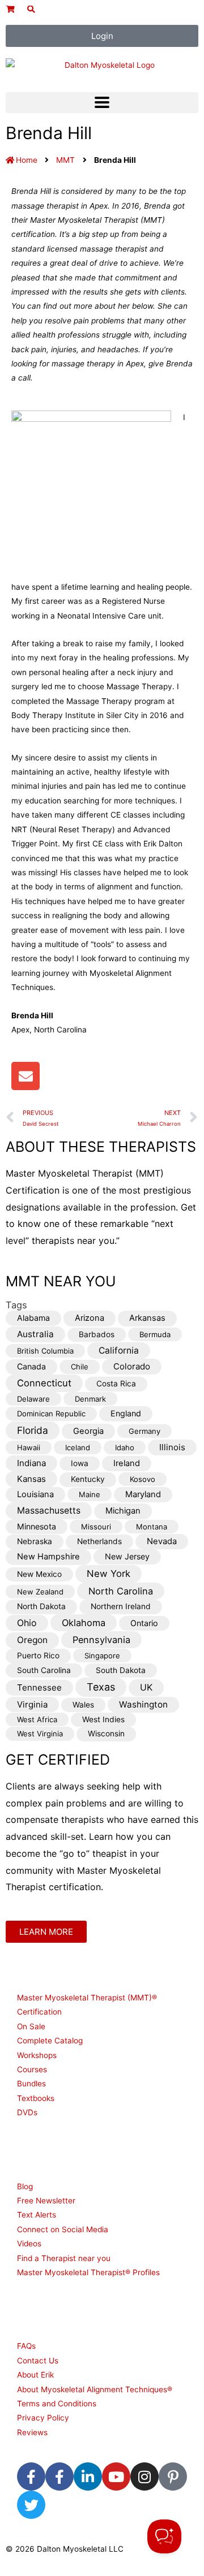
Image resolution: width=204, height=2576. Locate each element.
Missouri (96, 1527)
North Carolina (121, 1591)
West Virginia (40, 1734)
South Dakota (121, 1670)
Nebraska (35, 1541)
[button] (102, 103)
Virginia (32, 1704)
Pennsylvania (101, 1640)
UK (146, 1687)
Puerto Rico (38, 1656)
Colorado (132, 1366)
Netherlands (99, 1541)
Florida (33, 1430)
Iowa (80, 1463)
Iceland (78, 1447)
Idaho (125, 1447)
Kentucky (88, 1479)
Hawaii (29, 1447)
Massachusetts (49, 1510)
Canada (31, 1366)
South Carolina (44, 1670)
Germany (144, 1431)
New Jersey (127, 1556)
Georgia (88, 1431)
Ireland (127, 1463)
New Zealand (40, 1592)
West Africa (37, 1719)
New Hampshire (48, 1557)
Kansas (31, 1479)
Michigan (123, 1511)
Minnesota (37, 1526)
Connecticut (44, 1383)
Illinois (172, 1447)
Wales (83, 1705)
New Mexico (39, 1574)
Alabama (33, 1318)
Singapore (102, 1656)
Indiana (31, 1463)
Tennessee (39, 1687)
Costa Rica (116, 1384)
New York (109, 1574)
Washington (143, 1704)
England (126, 1413)
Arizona (90, 1318)
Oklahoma (84, 1623)
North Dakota (41, 1606)
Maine (90, 1494)
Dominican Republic (51, 1414)
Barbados (97, 1334)
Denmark (90, 1399)
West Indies (103, 1719)
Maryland (143, 1494)
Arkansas (147, 1318)
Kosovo (143, 1479)
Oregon (32, 1640)
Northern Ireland (121, 1606)
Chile (80, 1367)
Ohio (27, 1623)
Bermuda (155, 1334)
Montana (152, 1527)
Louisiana (35, 1494)
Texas (101, 1687)
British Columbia (45, 1351)
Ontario (144, 1623)
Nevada (162, 1541)
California (119, 1350)
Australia (35, 1334)
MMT (65, 160)
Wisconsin (106, 1734)
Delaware (33, 1399)
